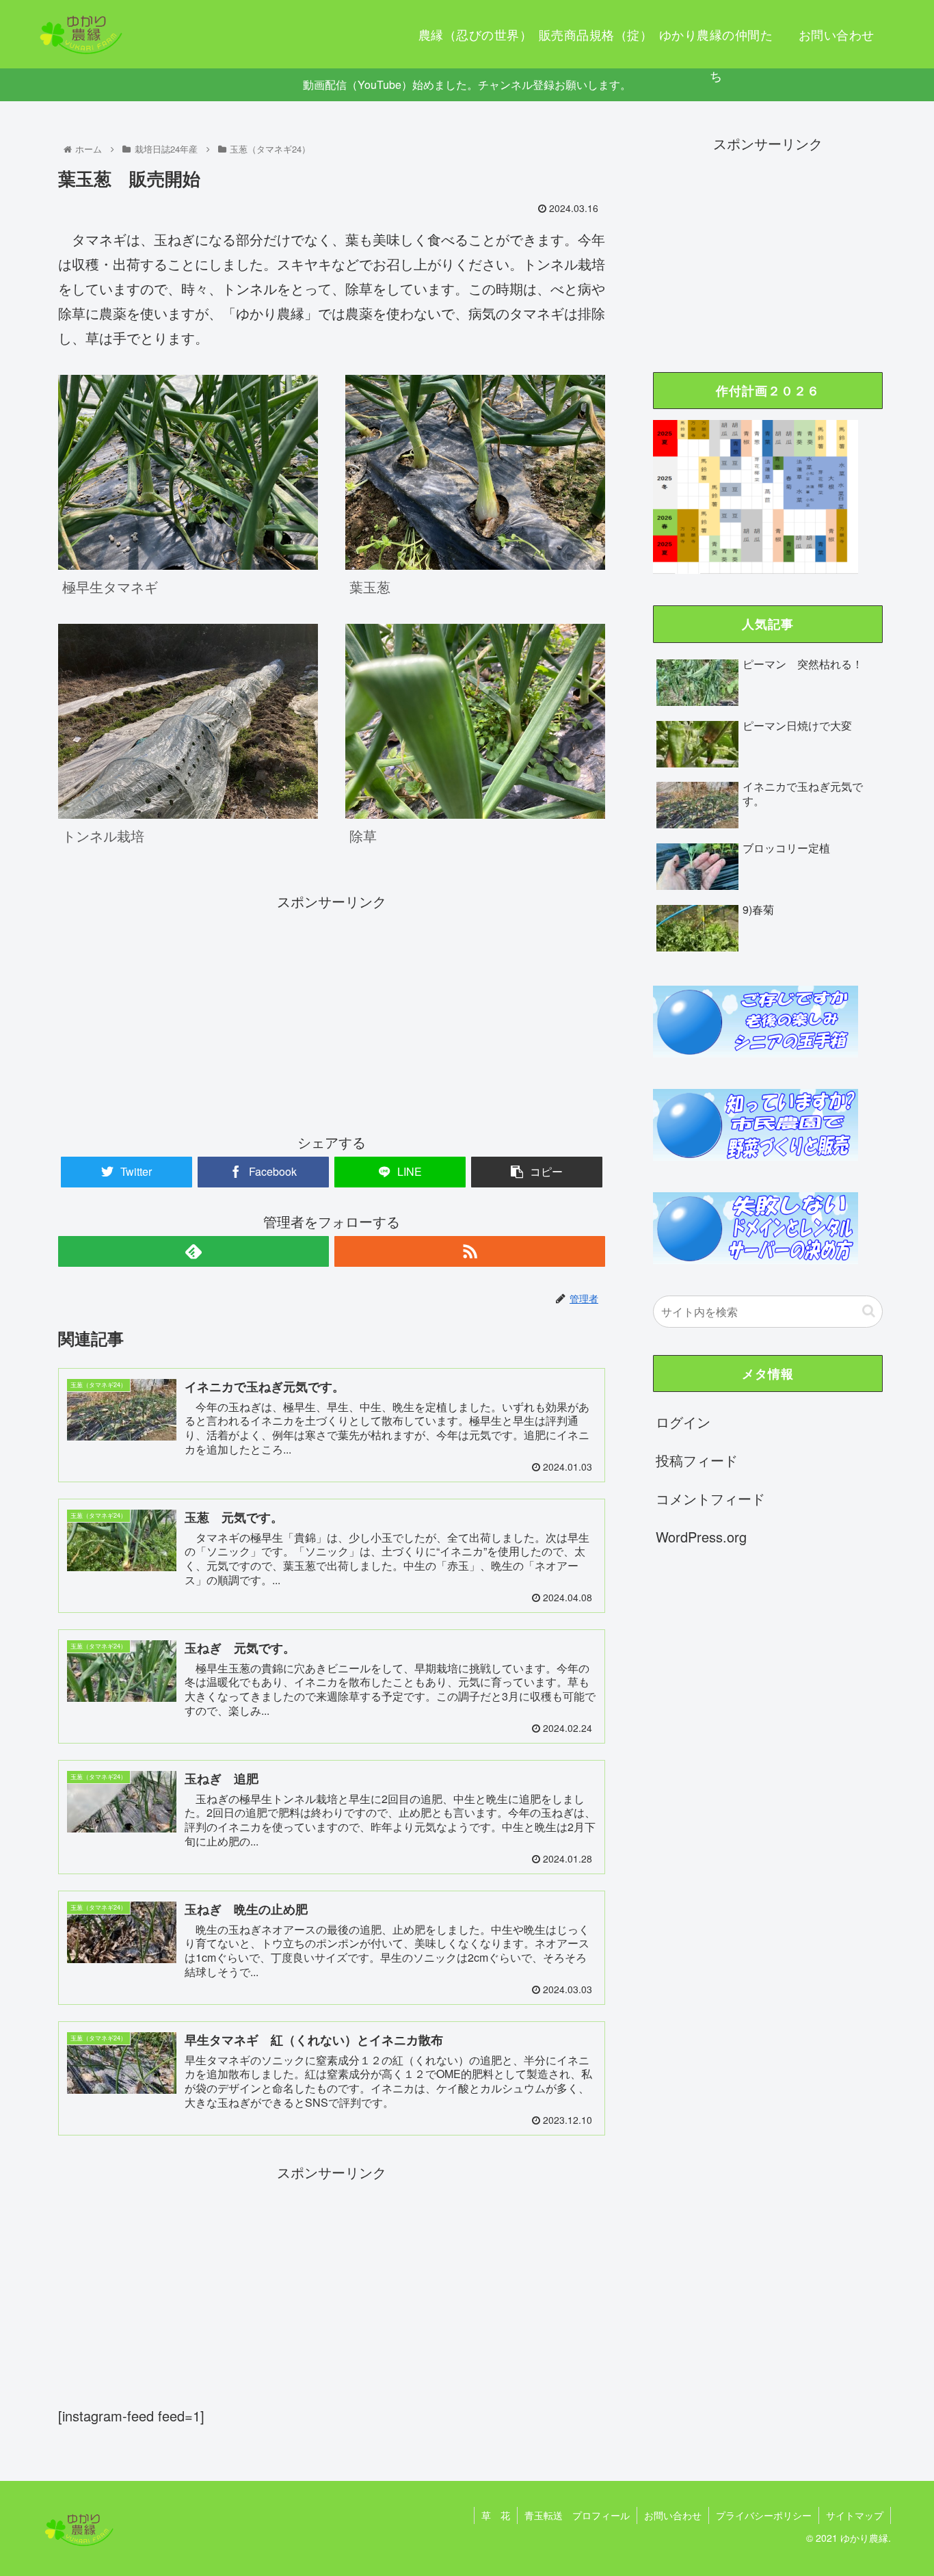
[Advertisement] (332, 1010)
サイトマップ (855, 2515)
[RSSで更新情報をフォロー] (470, 1251)
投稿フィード (697, 1460)
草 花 (496, 2515)
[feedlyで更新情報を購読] (194, 1251)
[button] (869, 1311)
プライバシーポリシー (764, 2515)
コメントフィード (710, 1498)
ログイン (683, 1422)
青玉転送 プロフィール (577, 2515)
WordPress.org (701, 1537)
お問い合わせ (673, 2515)
